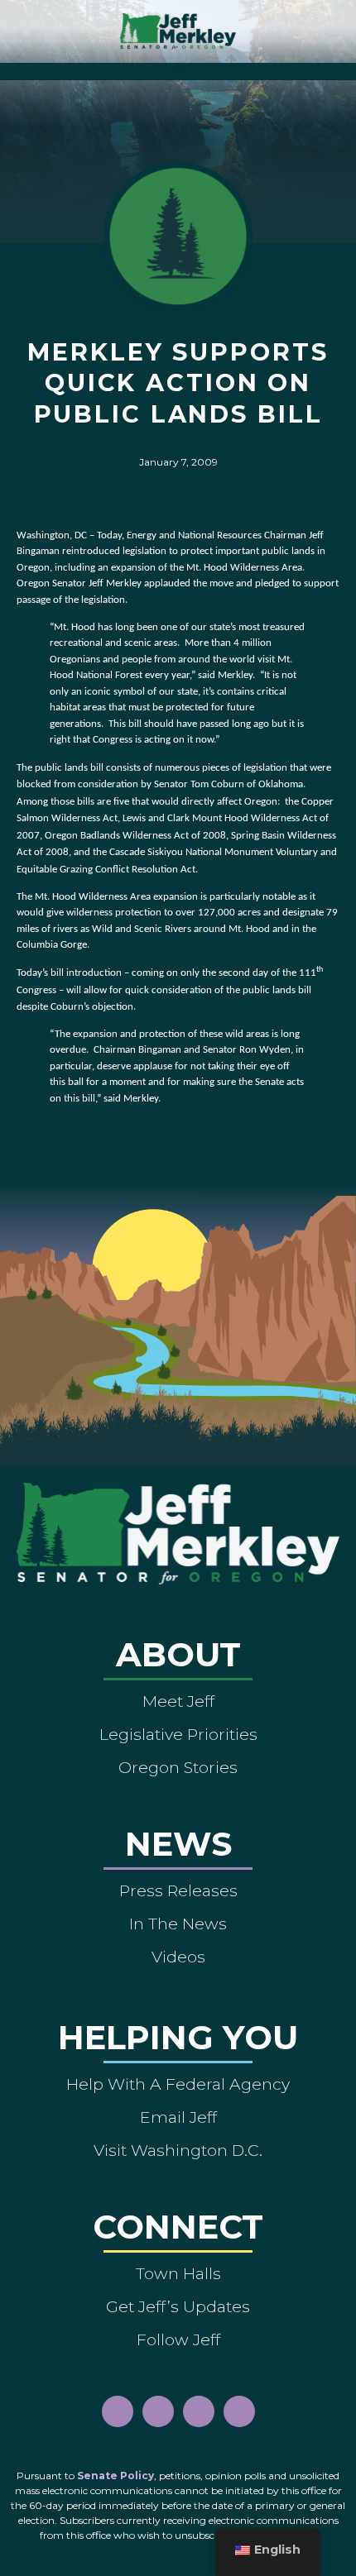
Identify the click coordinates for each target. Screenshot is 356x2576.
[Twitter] (239, 2411)
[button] (178, 67)
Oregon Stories (178, 1767)
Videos (178, 1957)
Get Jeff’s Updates (178, 2306)
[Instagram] (158, 2411)
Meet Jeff (178, 1701)
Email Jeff (178, 2117)
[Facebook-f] (118, 2411)
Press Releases (178, 1890)
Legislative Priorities (178, 1734)
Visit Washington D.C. (178, 2150)
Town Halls (178, 2273)
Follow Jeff (178, 2339)
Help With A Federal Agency (178, 2084)
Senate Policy (115, 2476)
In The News (178, 1924)
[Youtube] (199, 2411)
